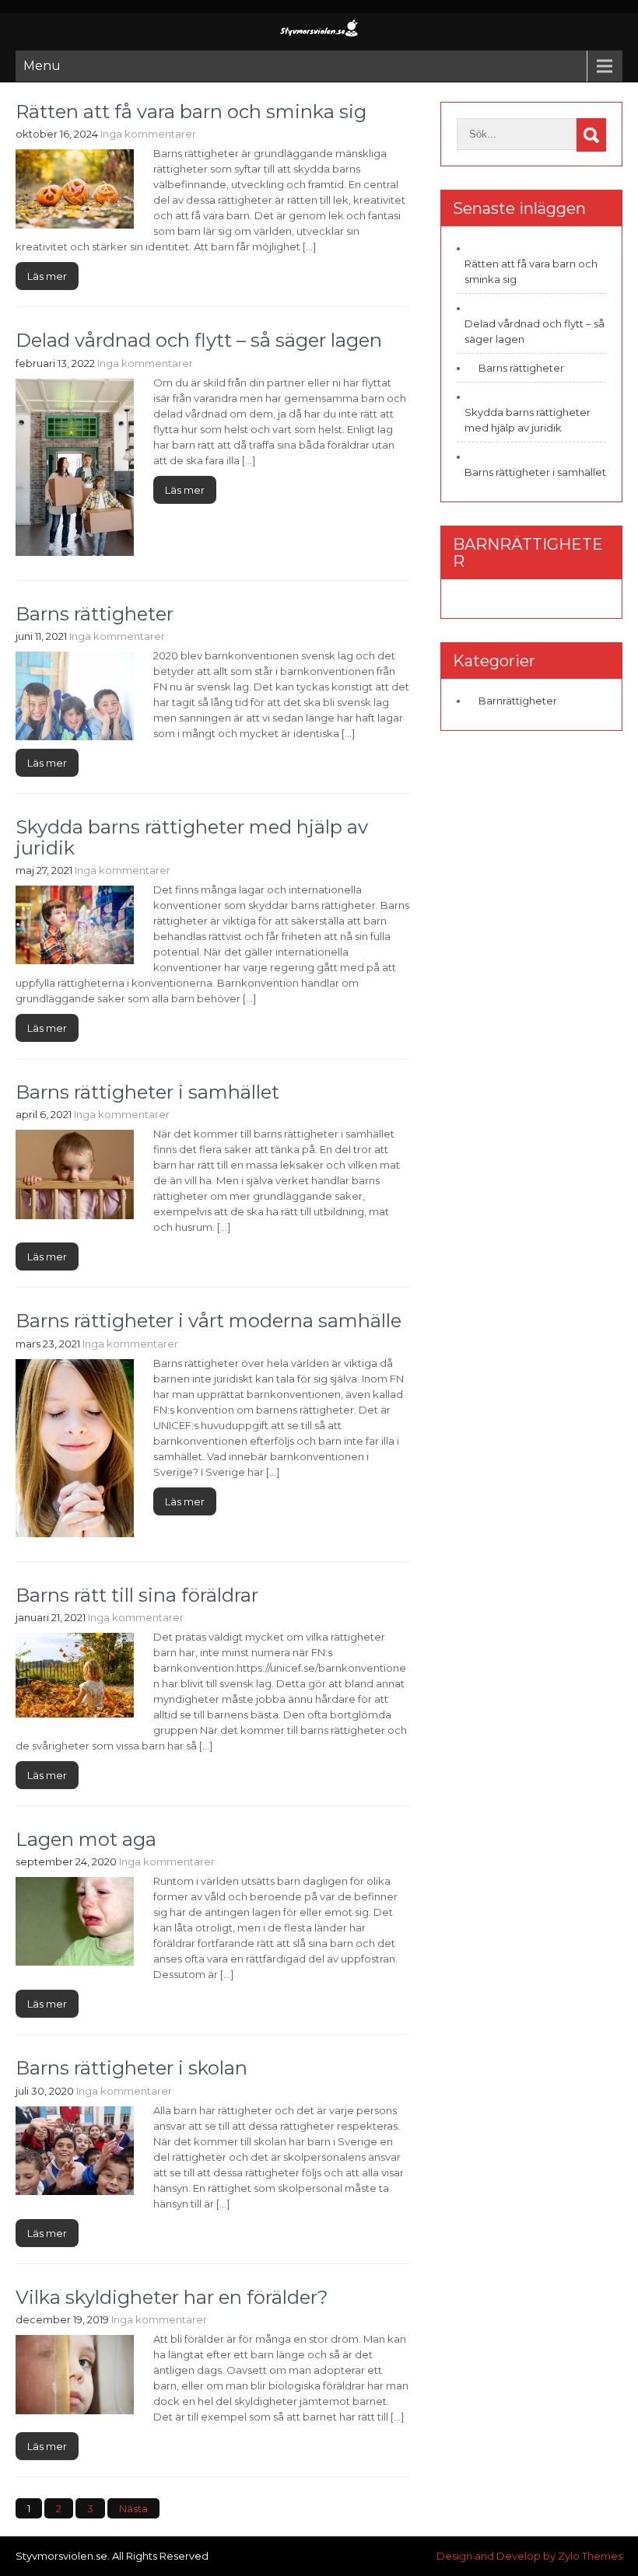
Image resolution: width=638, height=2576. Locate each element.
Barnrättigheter (518, 701)
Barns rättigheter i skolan (131, 2068)
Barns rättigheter (95, 614)
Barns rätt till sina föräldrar (137, 1595)
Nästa (133, 2508)
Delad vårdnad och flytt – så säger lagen (199, 340)
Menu (42, 66)
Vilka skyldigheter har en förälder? (172, 2297)
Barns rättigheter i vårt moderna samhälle (209, 1321)
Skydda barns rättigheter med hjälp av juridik (192, 837)
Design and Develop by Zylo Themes (529, 2556)
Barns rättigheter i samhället (147, 1092)
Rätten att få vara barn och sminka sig (191, 112)
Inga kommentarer (148, 134)
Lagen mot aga (86, 1839)
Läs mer (47, 276)
